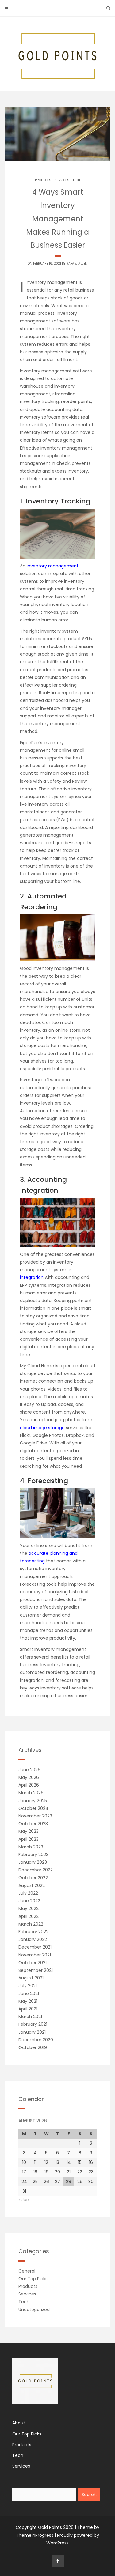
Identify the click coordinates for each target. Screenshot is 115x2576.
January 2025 (33, 1801)
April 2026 (29, 1785)
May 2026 (29, 1777)
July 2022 (28, 1893)
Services (62, 180)
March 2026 (31, 1793)
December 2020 (36, 2040)
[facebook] (58, 2561)
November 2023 (35, 1816)
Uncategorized (34, 2310)
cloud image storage (42, 1428)
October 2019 (33, 2047)
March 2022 (31, 1924)
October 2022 (33, 1878)
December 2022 (36, 1870)
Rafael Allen (77, 264)
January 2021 (32, 2032)
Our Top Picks (33, 2279)
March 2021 (30, 2017)
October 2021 (33, 1963)
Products (43, 180)
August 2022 (32, 1885)
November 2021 (35, 1955)
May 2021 (28, 2001)
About (19, 2423)
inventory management (53, 566)
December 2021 (35, 1947)
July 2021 (28, 1986)
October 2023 (33, 1824)
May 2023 (29, 1831)
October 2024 (33, 1808)
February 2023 (33, 1855)
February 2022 (33, 1932)
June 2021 (29, 1994)
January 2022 (33, 1939)
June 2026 (29, 1770)
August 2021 (31, 1978)
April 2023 (29, 1839)
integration (32, 1277)
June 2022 (29, 1901)
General (27, 2271)
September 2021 (36, 1970)
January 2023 (33, 1862)
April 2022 (29, 1916)
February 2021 (33, 2024)
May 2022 (29, 1908)
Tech (76, 180)
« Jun (24, 2200)
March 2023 (31, 1847)
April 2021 (28, 2009)
